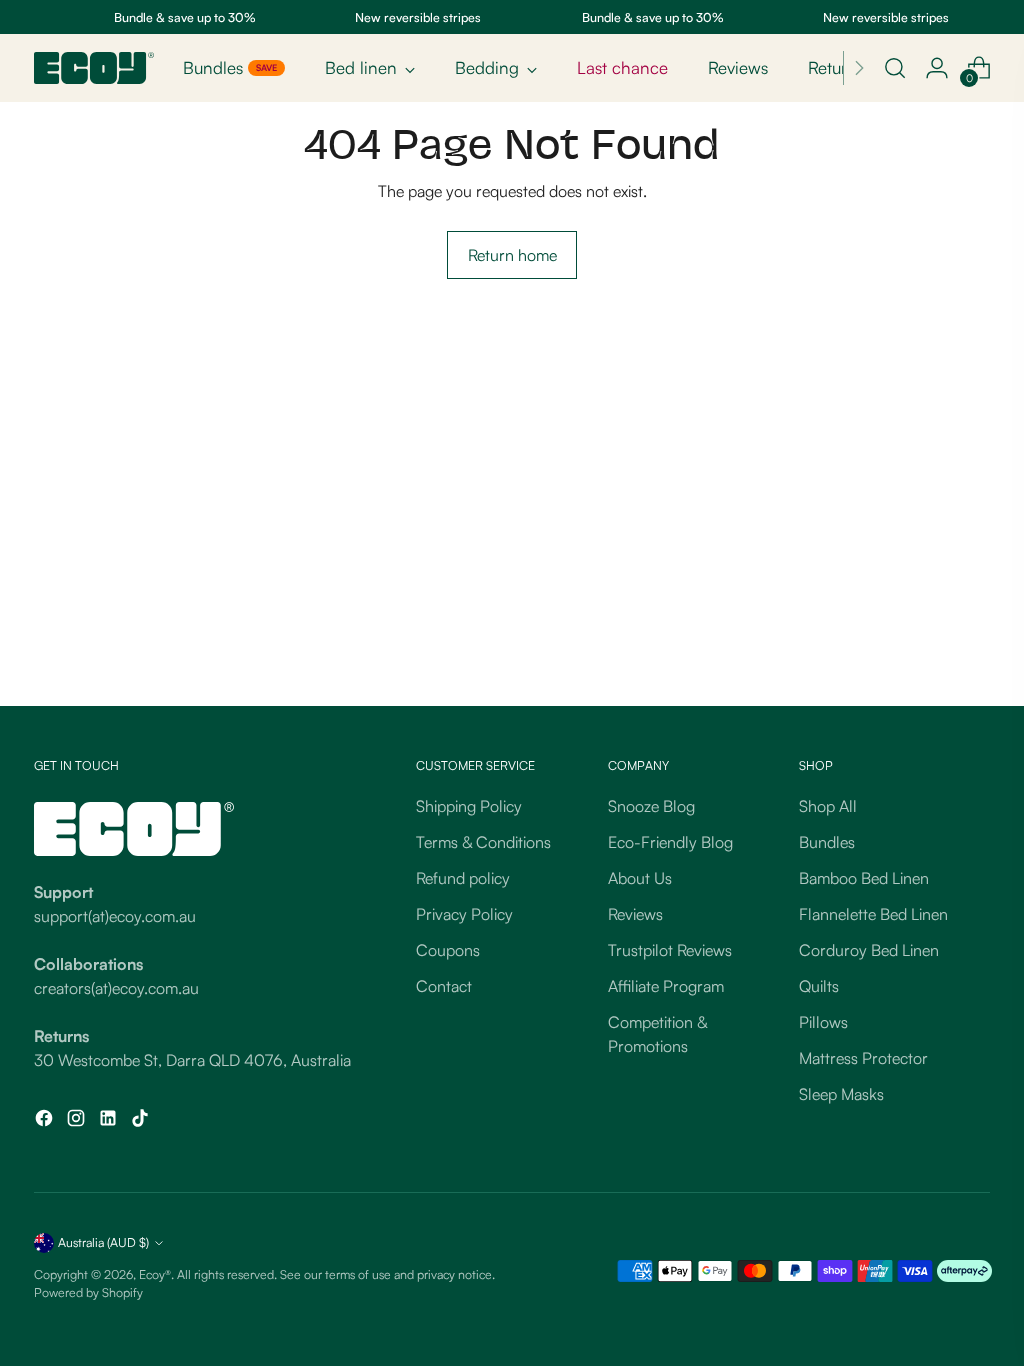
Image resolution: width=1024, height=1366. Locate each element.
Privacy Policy (464, 914)
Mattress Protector (863, 1058)
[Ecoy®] (94, 68)
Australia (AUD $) (103, 1242)
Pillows (823, 1022)
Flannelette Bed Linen (873, 914)
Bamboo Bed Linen (864, 878)
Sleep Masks (841, 1094)
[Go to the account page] (937, 68)
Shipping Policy (469, 806)
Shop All (828, 806)
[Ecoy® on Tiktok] (142, 1121)
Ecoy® (155, 1274)
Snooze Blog (651, 806)
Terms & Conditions (483, 842)
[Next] (859, 68)
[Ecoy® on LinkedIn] (110, 1121)
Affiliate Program (666, 986)
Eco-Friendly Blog (670, 842)
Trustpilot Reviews (670, 950)
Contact (444, 986)
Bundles (827, 842)
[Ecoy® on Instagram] (78, 1121)
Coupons (448, 950)
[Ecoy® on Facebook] (46, 1121)
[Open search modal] (895, 68)
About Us (640, 878)
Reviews (635, 914)
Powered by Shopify (88, 1292)
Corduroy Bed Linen (869, 950)
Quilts (819, 986)
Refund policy (463, 878)
